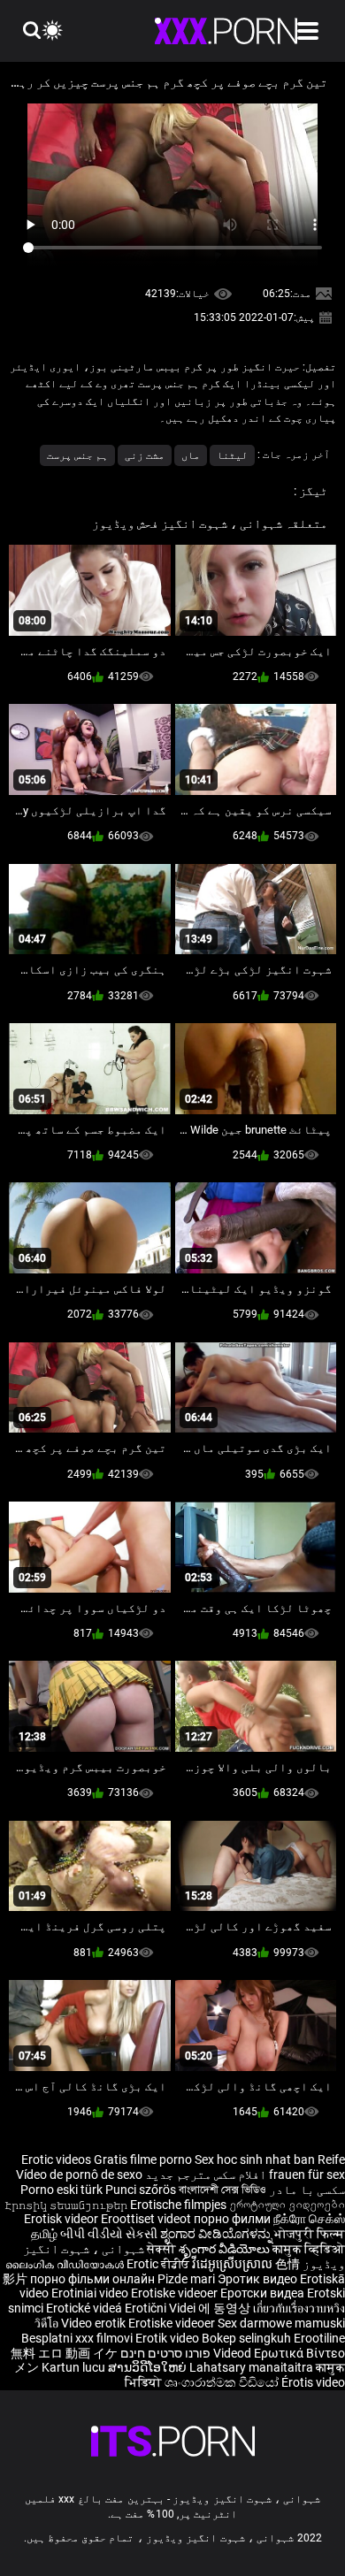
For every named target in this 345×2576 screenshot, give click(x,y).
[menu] (308, 31)
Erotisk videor (62, 2219)
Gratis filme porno (143, 2159)
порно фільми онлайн (92, 2279)
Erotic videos (57, 2159)
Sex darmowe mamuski (281, 2323)
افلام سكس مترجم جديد (206, 2175)
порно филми (232, 2219)
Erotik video (169, 2338)
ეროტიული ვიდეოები (287, 2205)
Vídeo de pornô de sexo (79, 2175)
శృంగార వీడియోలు (226, 2249)
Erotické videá (85, 2308)
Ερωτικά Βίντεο (278, 2353)
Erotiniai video (91, 2293)
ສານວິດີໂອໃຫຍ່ (149, 2367)
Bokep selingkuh (246, 2338)
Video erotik (95, 2323)
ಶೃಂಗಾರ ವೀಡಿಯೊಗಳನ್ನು (217, 2234)
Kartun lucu (75, 2367)
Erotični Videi (161, 2308)
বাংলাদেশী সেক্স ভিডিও (222, 2190)
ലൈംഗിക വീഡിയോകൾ (66, 2264)
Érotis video (313, 2382)
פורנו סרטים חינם (165, 2353)
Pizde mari (186, 2279)
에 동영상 (226, 2308)
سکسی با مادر (307, 2190)
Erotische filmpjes (178, 2205)
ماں (191, 455)
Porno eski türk (61, 2190)
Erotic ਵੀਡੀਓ (159, 2264)
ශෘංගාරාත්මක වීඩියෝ (223, 2382)
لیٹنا (232, 455)
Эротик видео (259, 2279)
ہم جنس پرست (77, 455)
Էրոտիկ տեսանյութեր (67, 2205)
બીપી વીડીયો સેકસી (109, 2234)
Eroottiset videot (147, 2219)
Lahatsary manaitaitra (253, 2367)
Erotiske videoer (176, 2293)
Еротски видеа (264, 2293)
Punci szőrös (141, 2190)
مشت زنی (145, 455)
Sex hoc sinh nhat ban (255, 2159)
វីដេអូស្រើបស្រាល (234, 2264)
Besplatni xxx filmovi (77, 2338)
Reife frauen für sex (307, 2167)
